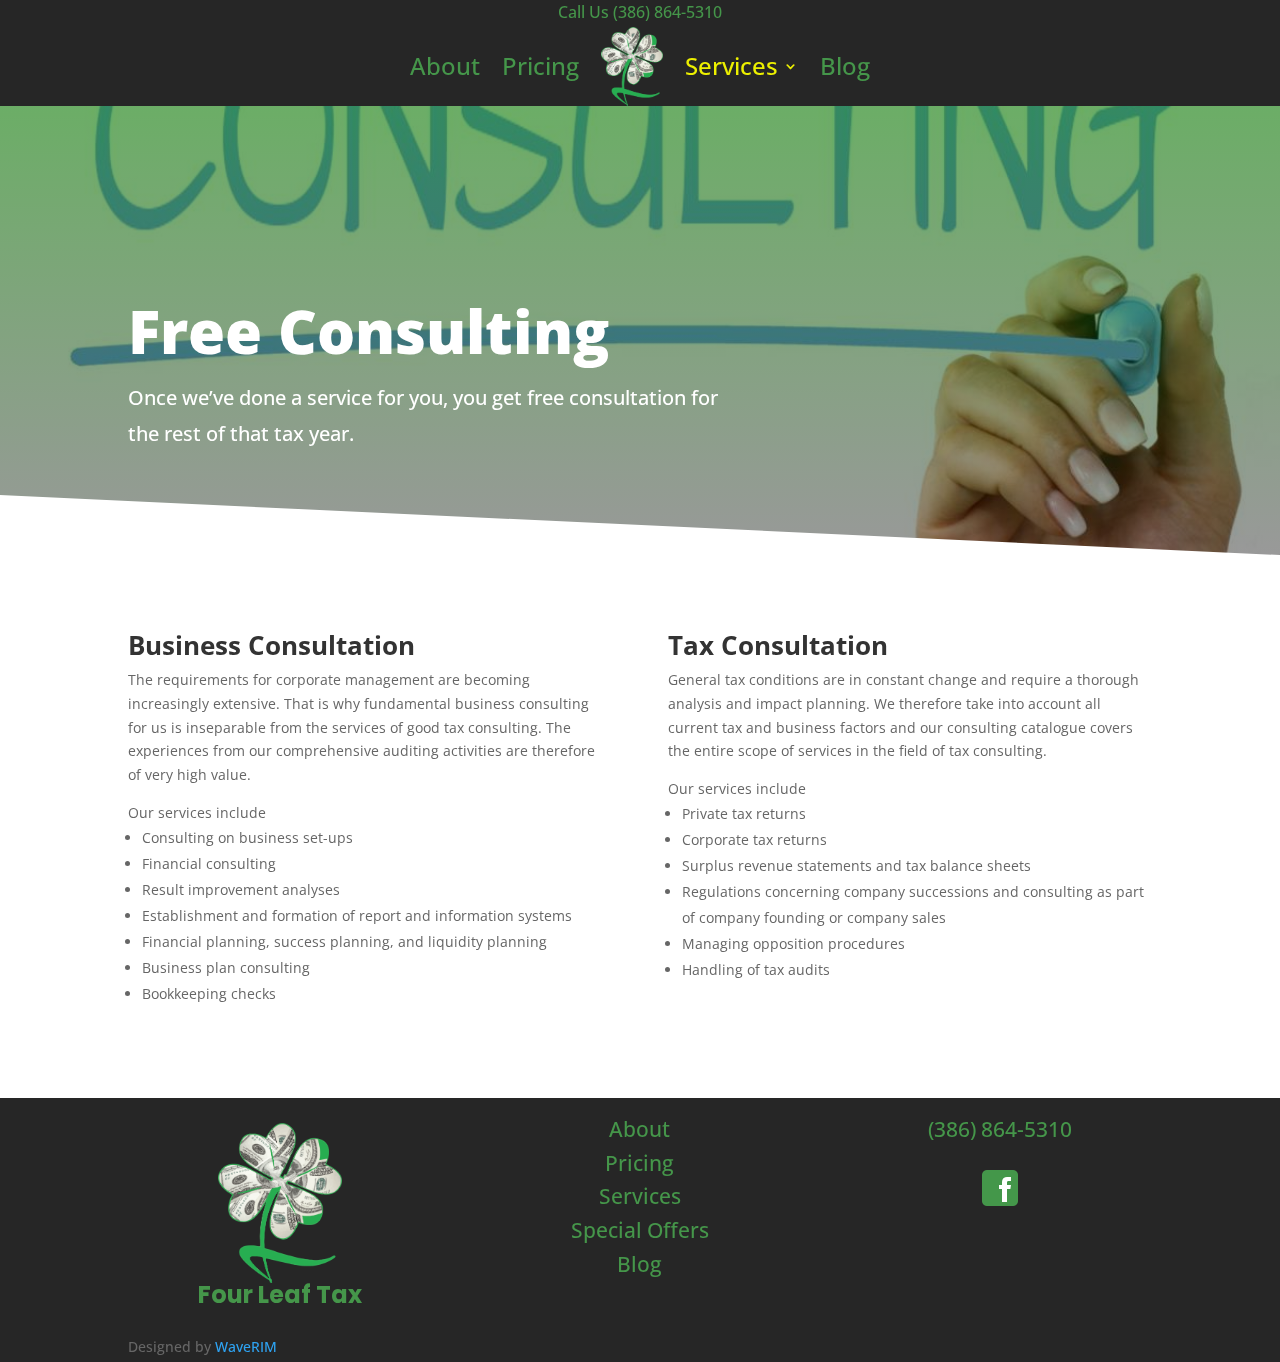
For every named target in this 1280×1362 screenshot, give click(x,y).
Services (731, 65)
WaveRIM (246, 1346)
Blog (845, 65)
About (445, 65)
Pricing (540, 65)
